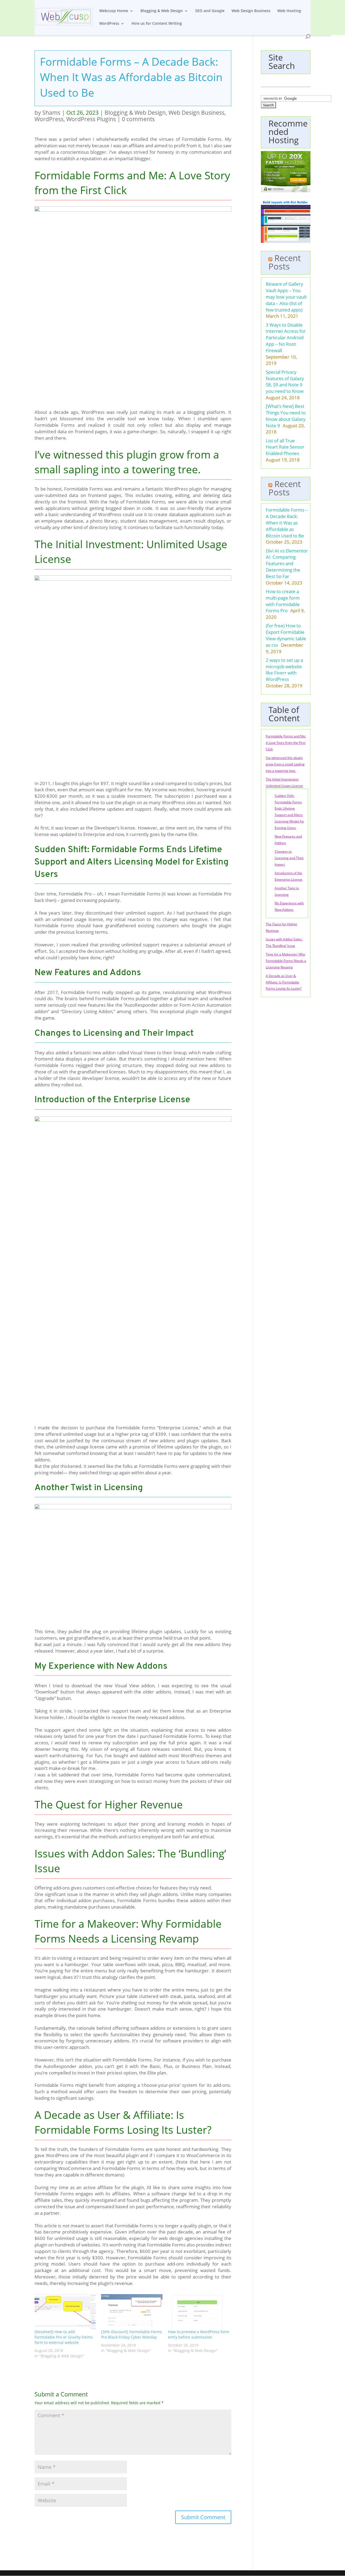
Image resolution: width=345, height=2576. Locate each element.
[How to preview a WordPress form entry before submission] (199, 2312)
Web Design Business (251, 11)
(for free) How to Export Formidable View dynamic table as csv (286, 635)
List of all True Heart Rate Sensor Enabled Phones (285, 447)
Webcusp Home (114, 11)
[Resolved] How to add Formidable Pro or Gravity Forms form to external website (64, 2337)
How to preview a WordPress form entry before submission (199, 2334)
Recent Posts (285, 262)
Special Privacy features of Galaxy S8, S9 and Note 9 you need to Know (285, 381)
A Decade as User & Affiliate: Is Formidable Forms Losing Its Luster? (284, 982)
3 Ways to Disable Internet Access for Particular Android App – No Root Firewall (286, 338)
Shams (51, 113)
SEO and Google (210, 11)
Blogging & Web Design (162, 11)
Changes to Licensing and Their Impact (289, 858)
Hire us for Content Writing (157, 24)
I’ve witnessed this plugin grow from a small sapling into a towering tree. (285, 764)
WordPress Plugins (91, 119)
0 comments (138, 119)
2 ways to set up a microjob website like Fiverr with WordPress (284, 670)
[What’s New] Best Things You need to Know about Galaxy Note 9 (286, 416)
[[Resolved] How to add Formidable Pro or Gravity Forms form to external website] (65, 2312)
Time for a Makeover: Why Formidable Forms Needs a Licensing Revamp (286, 961)
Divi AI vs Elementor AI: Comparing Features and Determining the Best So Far (287, 563)
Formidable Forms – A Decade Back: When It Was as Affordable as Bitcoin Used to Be (287, 523)
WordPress (109, 24)
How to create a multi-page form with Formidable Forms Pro (283, 601)
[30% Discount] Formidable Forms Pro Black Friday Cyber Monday (132, 2334)
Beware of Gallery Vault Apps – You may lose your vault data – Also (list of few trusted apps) (286, 297)
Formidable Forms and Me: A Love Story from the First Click (286, 743)
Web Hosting (289, 11)
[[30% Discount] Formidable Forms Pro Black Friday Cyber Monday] (132, 2312)
